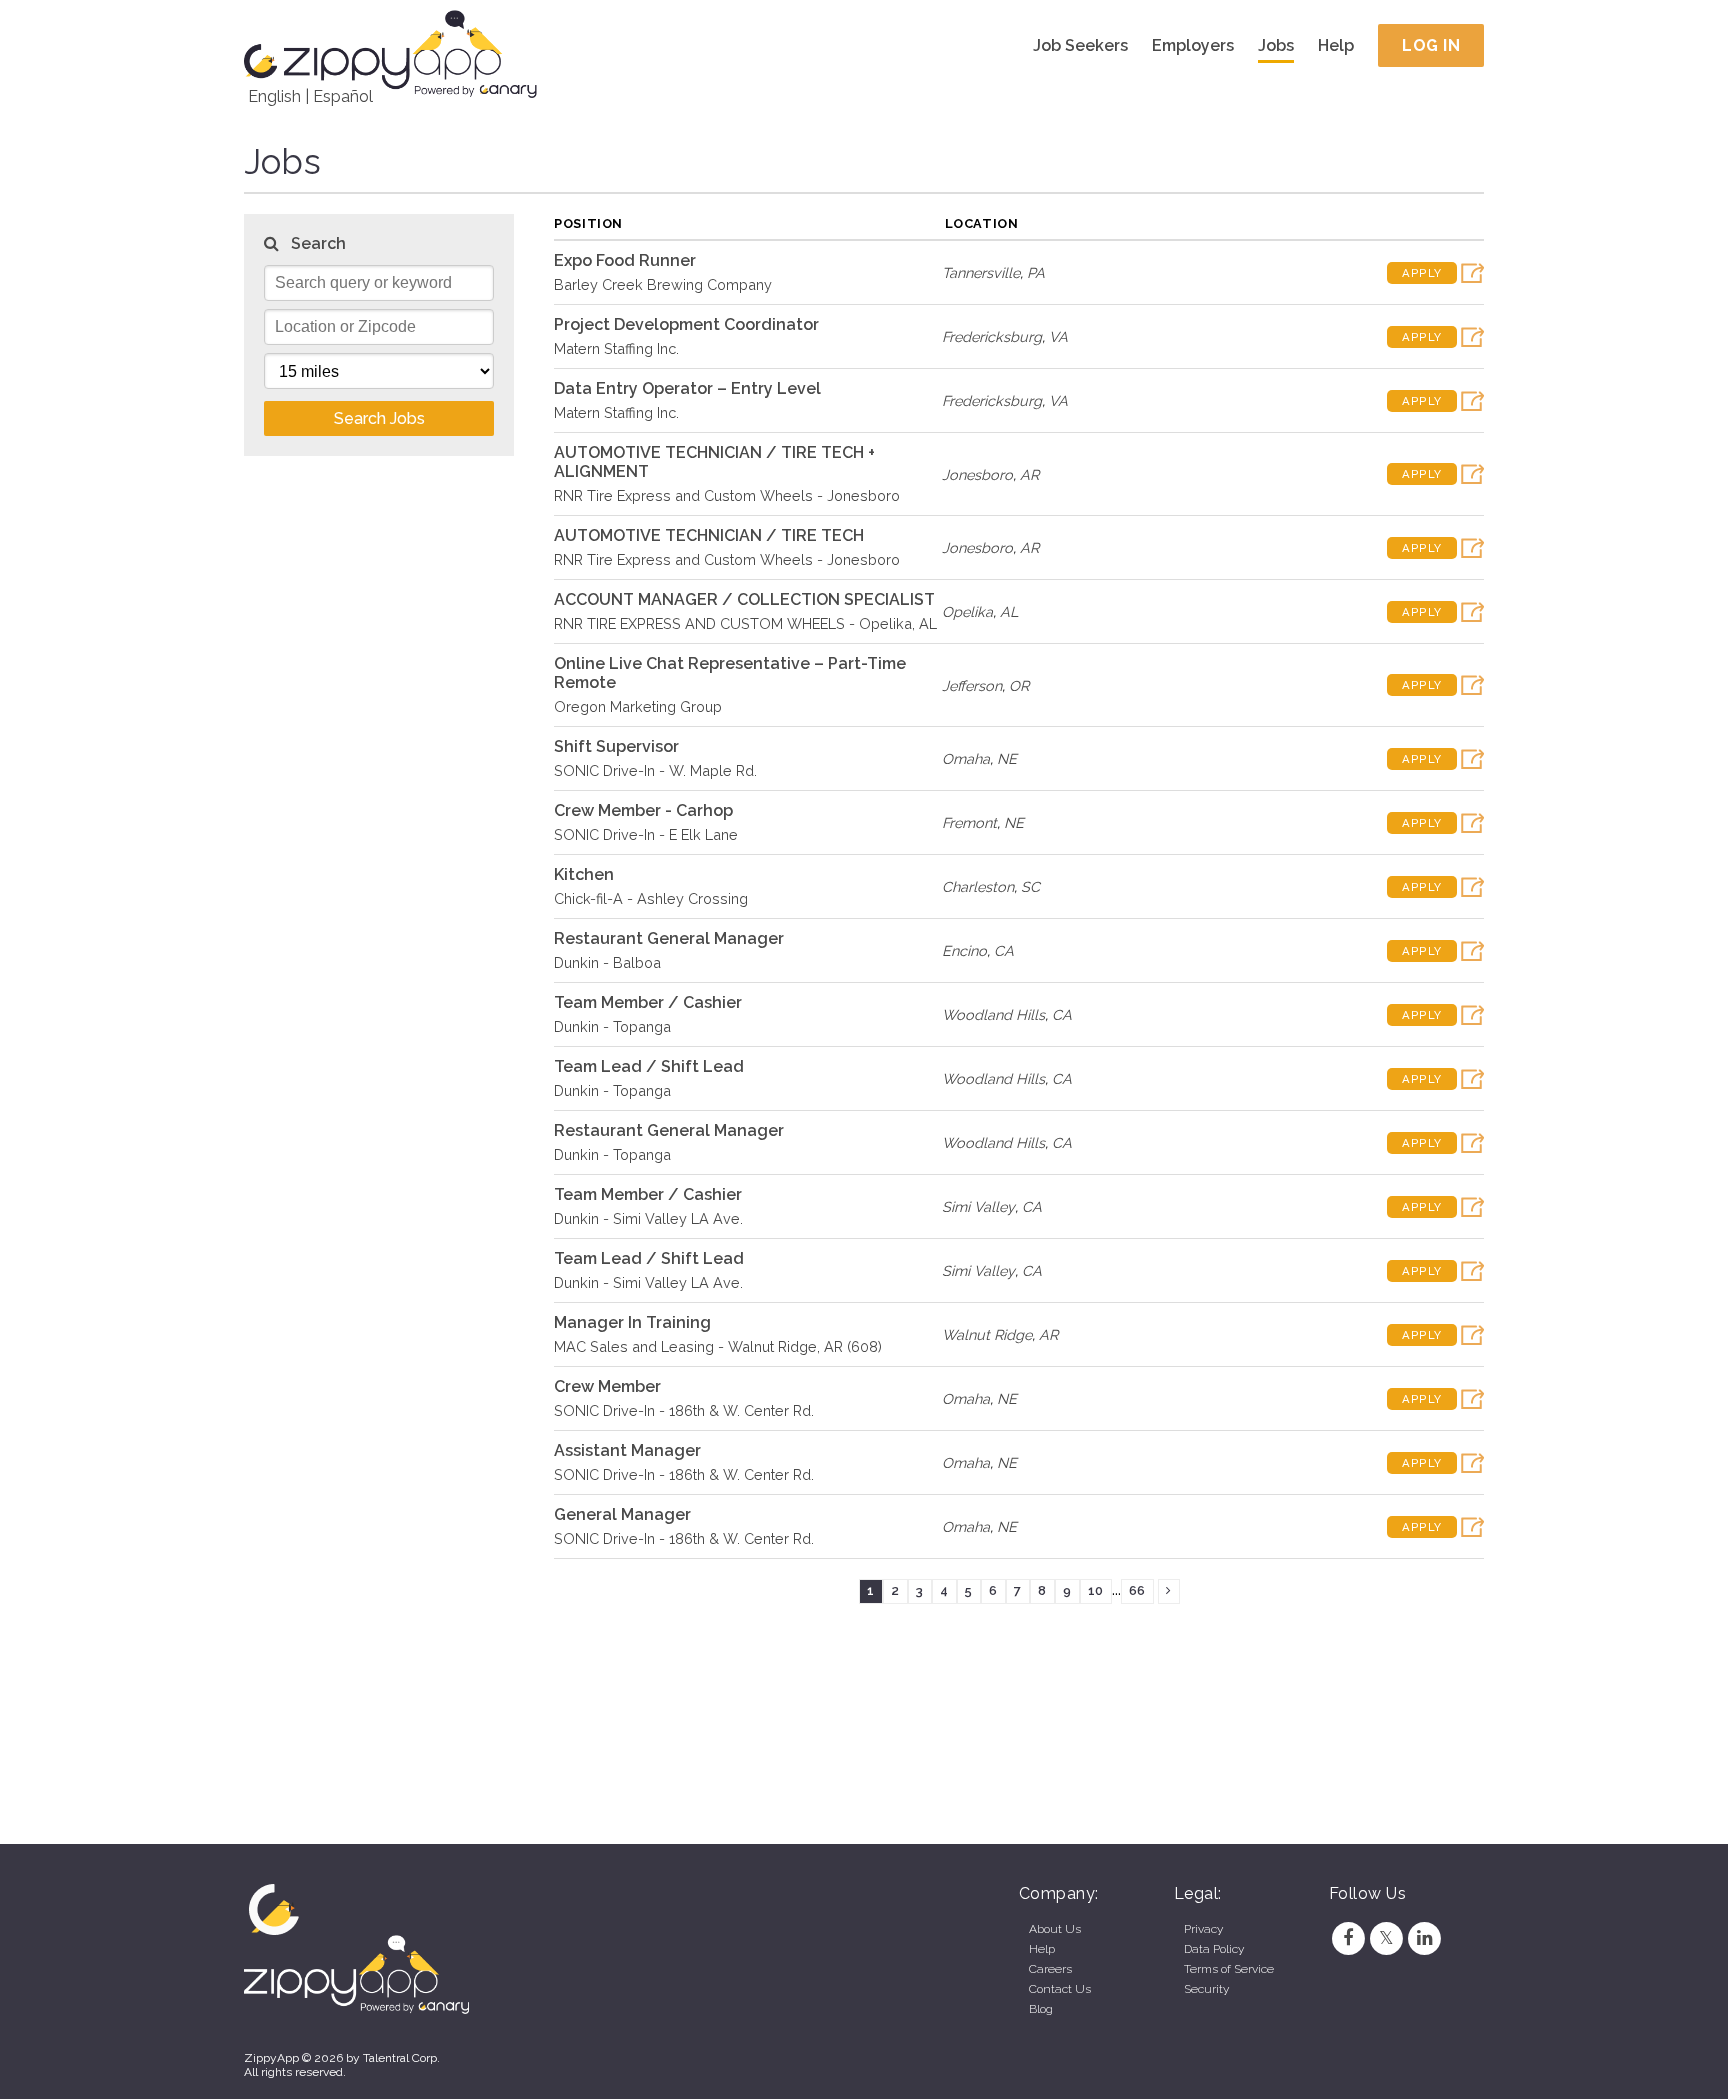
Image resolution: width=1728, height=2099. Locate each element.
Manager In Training (632, 1322)
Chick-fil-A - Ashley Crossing (651, 898)
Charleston (978, 886)
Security (1206, 1989)
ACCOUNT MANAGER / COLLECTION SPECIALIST (744, 599)
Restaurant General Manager (669, 938)
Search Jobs (379, 418)
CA (1004, 950)
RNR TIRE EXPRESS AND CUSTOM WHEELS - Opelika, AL (745, 623)
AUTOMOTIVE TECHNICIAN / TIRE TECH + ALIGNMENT (714, 462)
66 (1137, 1590)
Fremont (969, 822)
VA (1058, 336)
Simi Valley (978, 1206)
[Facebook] (1348, 1938)
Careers (1050, 1969)
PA (1036, 272)
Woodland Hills (993, 1014)
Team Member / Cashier (648, 1002)
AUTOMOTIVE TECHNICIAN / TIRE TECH (709, 535)
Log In (1431, 45)
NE (1007, 758)
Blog (1041, 2009)
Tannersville (981, 272)
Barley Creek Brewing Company (663, 284)
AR (1029, 474)
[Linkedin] (1425, 1938)
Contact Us (1060, 1989)
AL (1009, 611)
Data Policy (1214, 1949)
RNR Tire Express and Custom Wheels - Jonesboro (727, 495)
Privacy (1203, 1929)
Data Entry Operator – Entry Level (687, 388)
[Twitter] (1386, 1938)
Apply (1422, 273)
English (274, 96)
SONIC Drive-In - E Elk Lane (646, 834)
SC (1030, 886)
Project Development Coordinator (686, 324)
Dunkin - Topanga (612, 1026)
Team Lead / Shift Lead (649, 1066)
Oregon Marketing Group (638, 706)
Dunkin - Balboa (607, 962)
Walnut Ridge (987, 1334)
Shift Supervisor (616, 746)
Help (1336, 45)
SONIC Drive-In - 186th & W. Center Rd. (684, 1410)
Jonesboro (977, 474)
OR (1019, 685)
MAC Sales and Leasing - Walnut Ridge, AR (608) (718, 1346)
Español (343, 96)
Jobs (1276, 45)
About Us (1055, 1929)
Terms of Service (1229, 1969)
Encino (964, 950)
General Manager (622, 1514)
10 (1095, 1590)
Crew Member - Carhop (643, 810)
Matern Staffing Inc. (616, 348)
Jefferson (972, 685)
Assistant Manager (627, 1450)
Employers (1193, 45)
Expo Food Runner (625, 260)
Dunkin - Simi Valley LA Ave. (648, 1218)
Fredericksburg (992, 336)
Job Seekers (1080, 45)
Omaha (966, 758)
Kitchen (584, 874)
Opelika (967, 611)
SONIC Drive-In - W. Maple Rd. (655, 770)
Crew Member (607, 1386)
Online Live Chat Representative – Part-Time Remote (730, 673)
